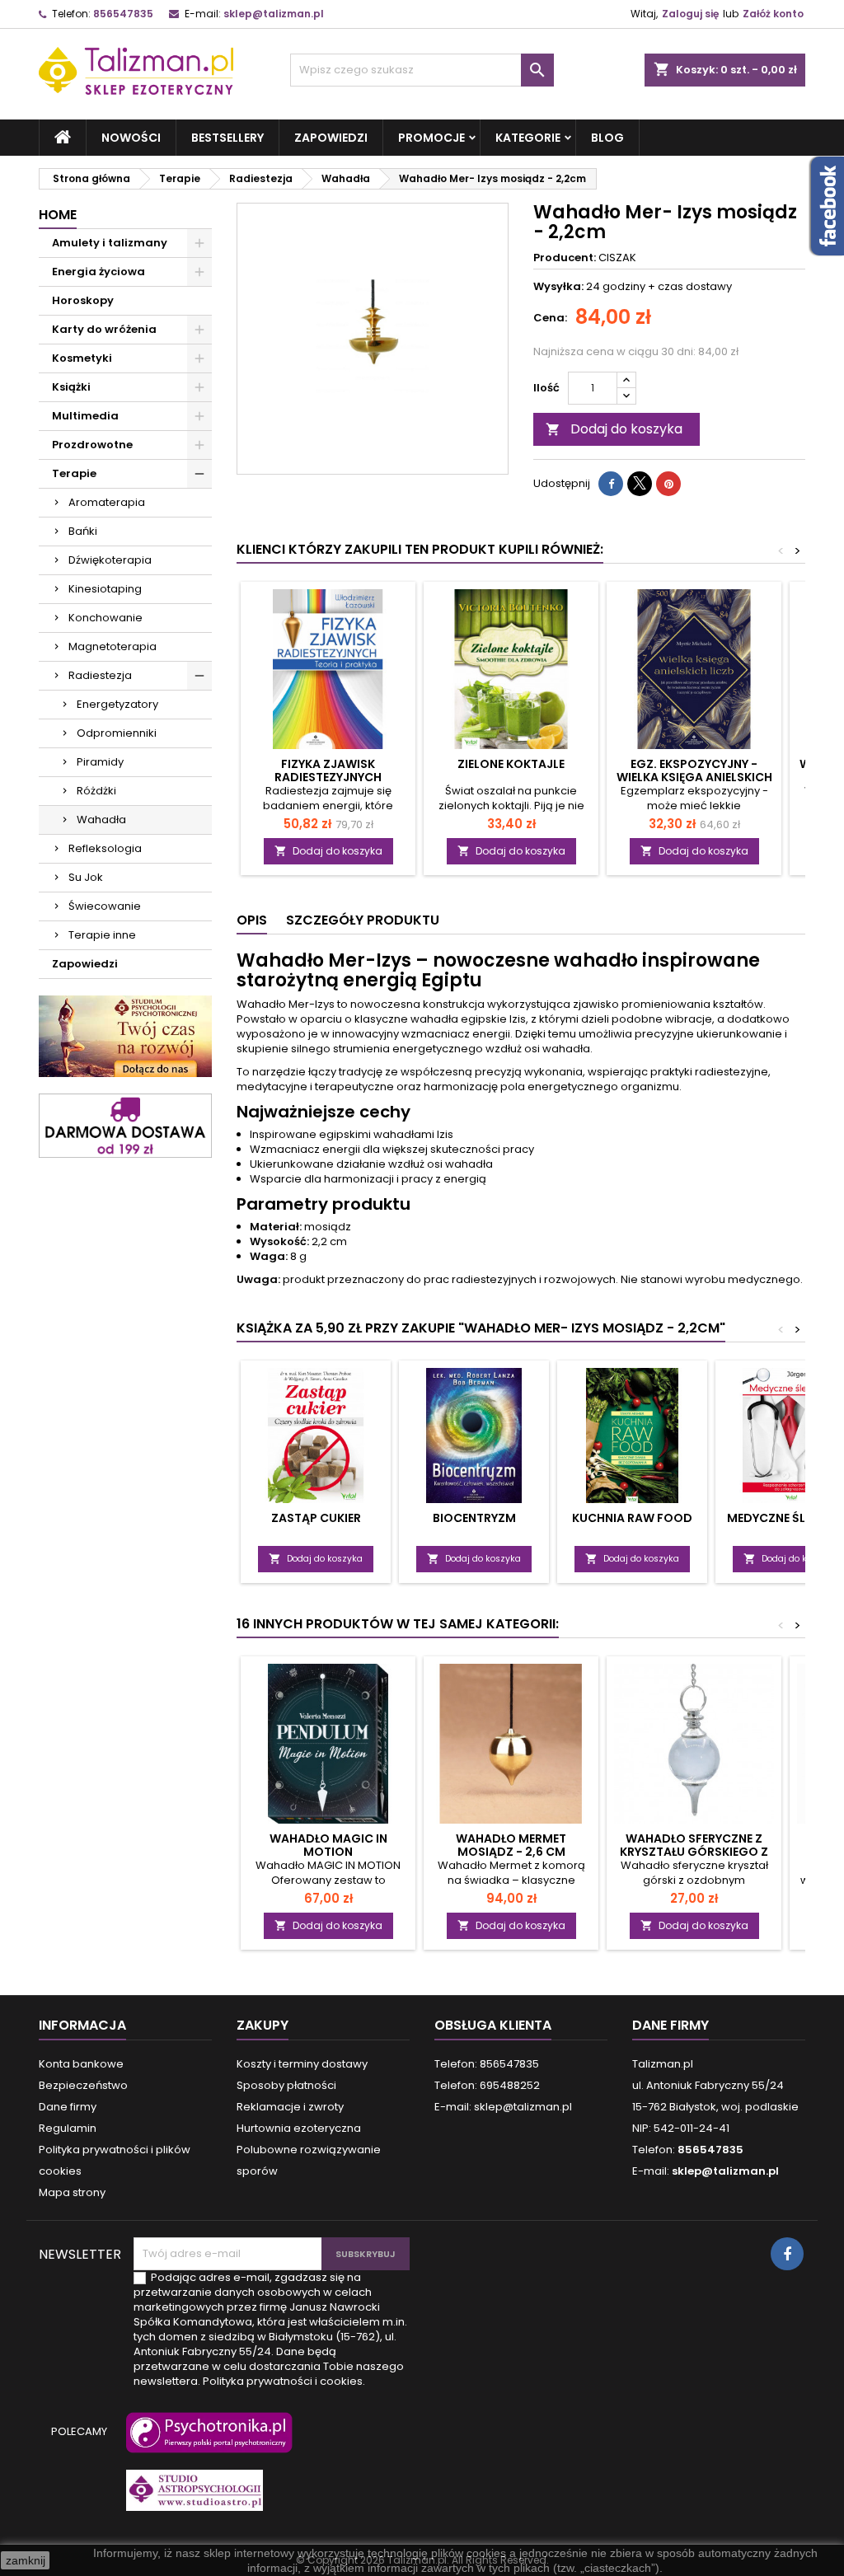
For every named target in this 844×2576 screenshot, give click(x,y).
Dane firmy (68, 2107)
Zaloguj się (690, 14)
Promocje (431, 138)
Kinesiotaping (105, 589)
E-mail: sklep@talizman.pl (503, 2107)
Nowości (131, 138)
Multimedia (85, 416)
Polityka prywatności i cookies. (284, 2381)
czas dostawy (695, 286)
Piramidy (100, 762)
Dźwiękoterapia (110, 560)
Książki (71, 387)
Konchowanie (105, 618)
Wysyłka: (558, 287)
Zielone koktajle (511, 764)
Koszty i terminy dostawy (302, 2064)
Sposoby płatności (286, 2085)
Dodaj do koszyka (614, 429)
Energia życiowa (98, 272)
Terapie (74, 473)
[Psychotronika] (206, 2440)
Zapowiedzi (331, 138)
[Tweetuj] (640, 484)
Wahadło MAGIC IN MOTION (328, 1845)
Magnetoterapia (113, 646)
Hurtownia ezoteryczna (299, 2128)
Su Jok (86, 877)
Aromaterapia (107, 502)
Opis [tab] (252, 920)
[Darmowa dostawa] (125, 1125)
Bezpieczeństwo (83, 2085)
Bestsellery (227, 138)
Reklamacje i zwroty (290, 2107)
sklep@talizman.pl (274, 14)
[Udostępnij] (611, 484)
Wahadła (101, 820)
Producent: (565, 258)
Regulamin (68, 2128)
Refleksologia (105, 848)
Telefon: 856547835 (487, 2064)
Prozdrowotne (92, 445)
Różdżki (96, 791)
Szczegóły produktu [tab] (363, 920)
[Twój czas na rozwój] (125, 1035)
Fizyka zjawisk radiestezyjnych (328, 770)
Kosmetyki (82, 358)
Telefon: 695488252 (487, 2085)
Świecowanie (105, 906)
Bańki (83, 531)
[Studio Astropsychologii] (191, 2498)
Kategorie (528, 138)
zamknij (26, 2560)
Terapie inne (102, 935)
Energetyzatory (117, 704)
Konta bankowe (81, 2064)
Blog (607, 138)
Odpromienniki (117, 733)
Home (58, 215)
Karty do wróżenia (104, 329)
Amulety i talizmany (110, 243)
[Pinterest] (668, 484)
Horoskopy (83, 300)
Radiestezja (100, 675)
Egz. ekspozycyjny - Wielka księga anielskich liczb (694, 777)
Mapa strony (72, 2192)
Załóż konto (773, 14)
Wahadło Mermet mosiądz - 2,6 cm (511, 1845)
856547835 (123, 14)
